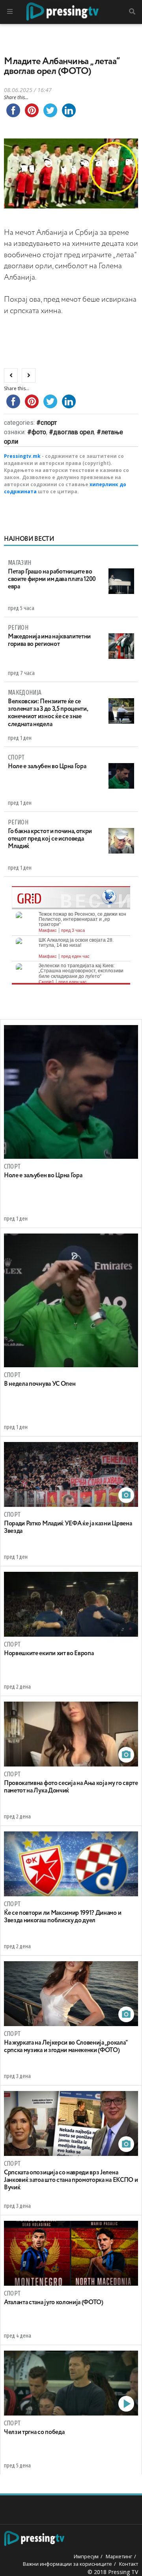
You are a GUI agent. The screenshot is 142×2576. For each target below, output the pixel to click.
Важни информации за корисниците (67, 2564)
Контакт (129, 2564)
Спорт (49, 423)
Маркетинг (119, 2556)
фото (39, 432)
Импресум (86, 2556)
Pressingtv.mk (22, 456)
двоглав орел (74, 432)
